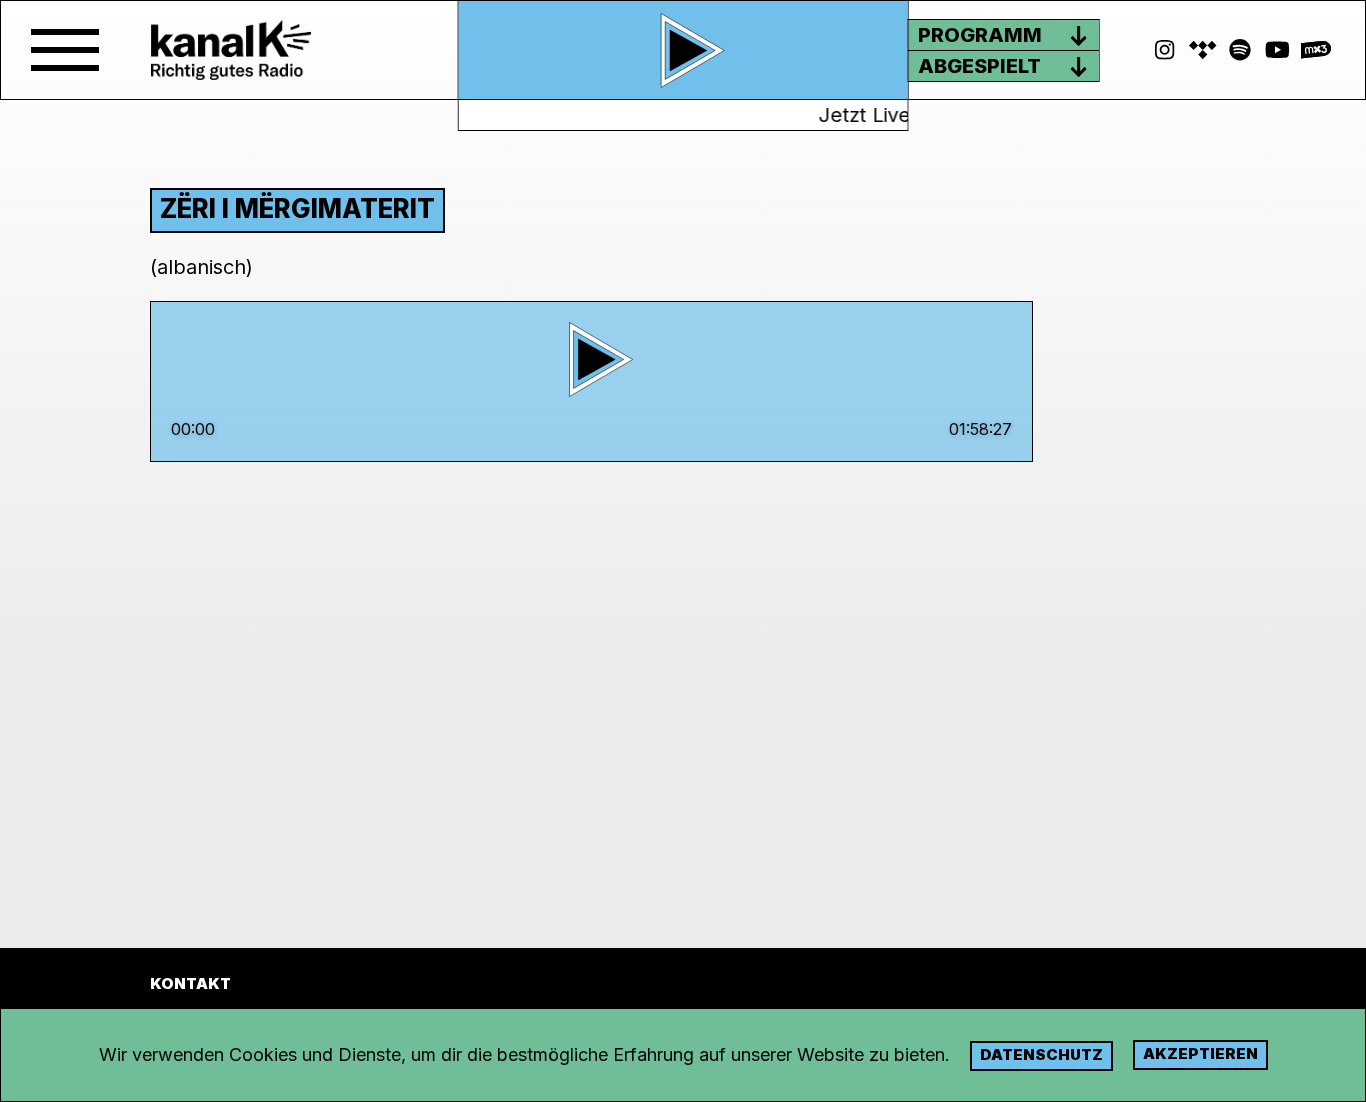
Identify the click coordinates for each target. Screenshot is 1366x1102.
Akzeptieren (1200, 1053)
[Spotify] (1203, 50)
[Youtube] (1278, 50)
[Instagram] (1165, 50)
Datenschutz (1041, 1054)
